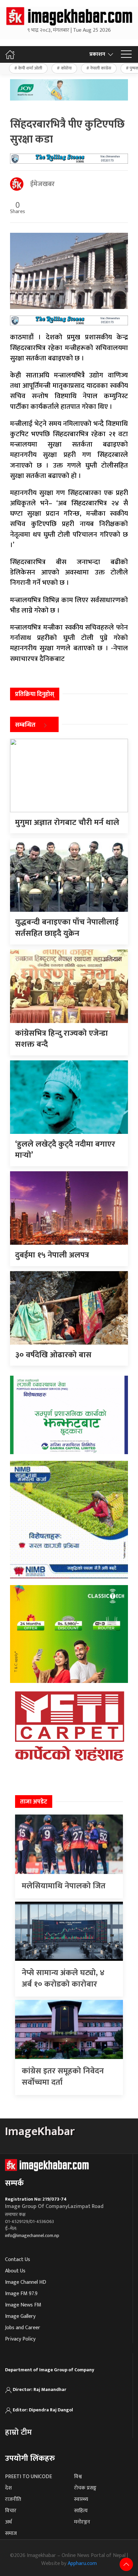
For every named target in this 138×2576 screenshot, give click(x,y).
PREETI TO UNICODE (28, 2477)
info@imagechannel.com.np (32, 2236)
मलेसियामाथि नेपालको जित (64, 1886)
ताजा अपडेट (34, 1802)
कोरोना (66, 68)
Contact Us (18, 2260)
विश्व (78, 2477)
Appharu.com (82, 2563)
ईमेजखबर (42, 184)
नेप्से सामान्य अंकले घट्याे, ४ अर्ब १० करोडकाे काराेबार (63, 1979)
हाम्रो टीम (18, 2432)
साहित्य (81, 2511)
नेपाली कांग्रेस (101, 68)
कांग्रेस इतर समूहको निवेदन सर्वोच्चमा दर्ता (63, 2077)
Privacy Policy (20, 2339)
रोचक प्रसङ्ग (85, 2488)
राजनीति (13, 2499)
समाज (11, 2533)
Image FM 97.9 (21, 2294)
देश (8, 2488)
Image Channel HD (26, 2282)
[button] (126, 54)
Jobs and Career (23, 2328)
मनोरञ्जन (82, 2522)
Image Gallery (20, 2316)
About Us (15, 2271)
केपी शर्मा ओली (30, 68)
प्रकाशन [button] (97, 54)
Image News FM (23, 2305)
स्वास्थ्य (81, 2499)
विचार (11, 2511)
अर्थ (8, 2522)
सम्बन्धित (25, 725)
